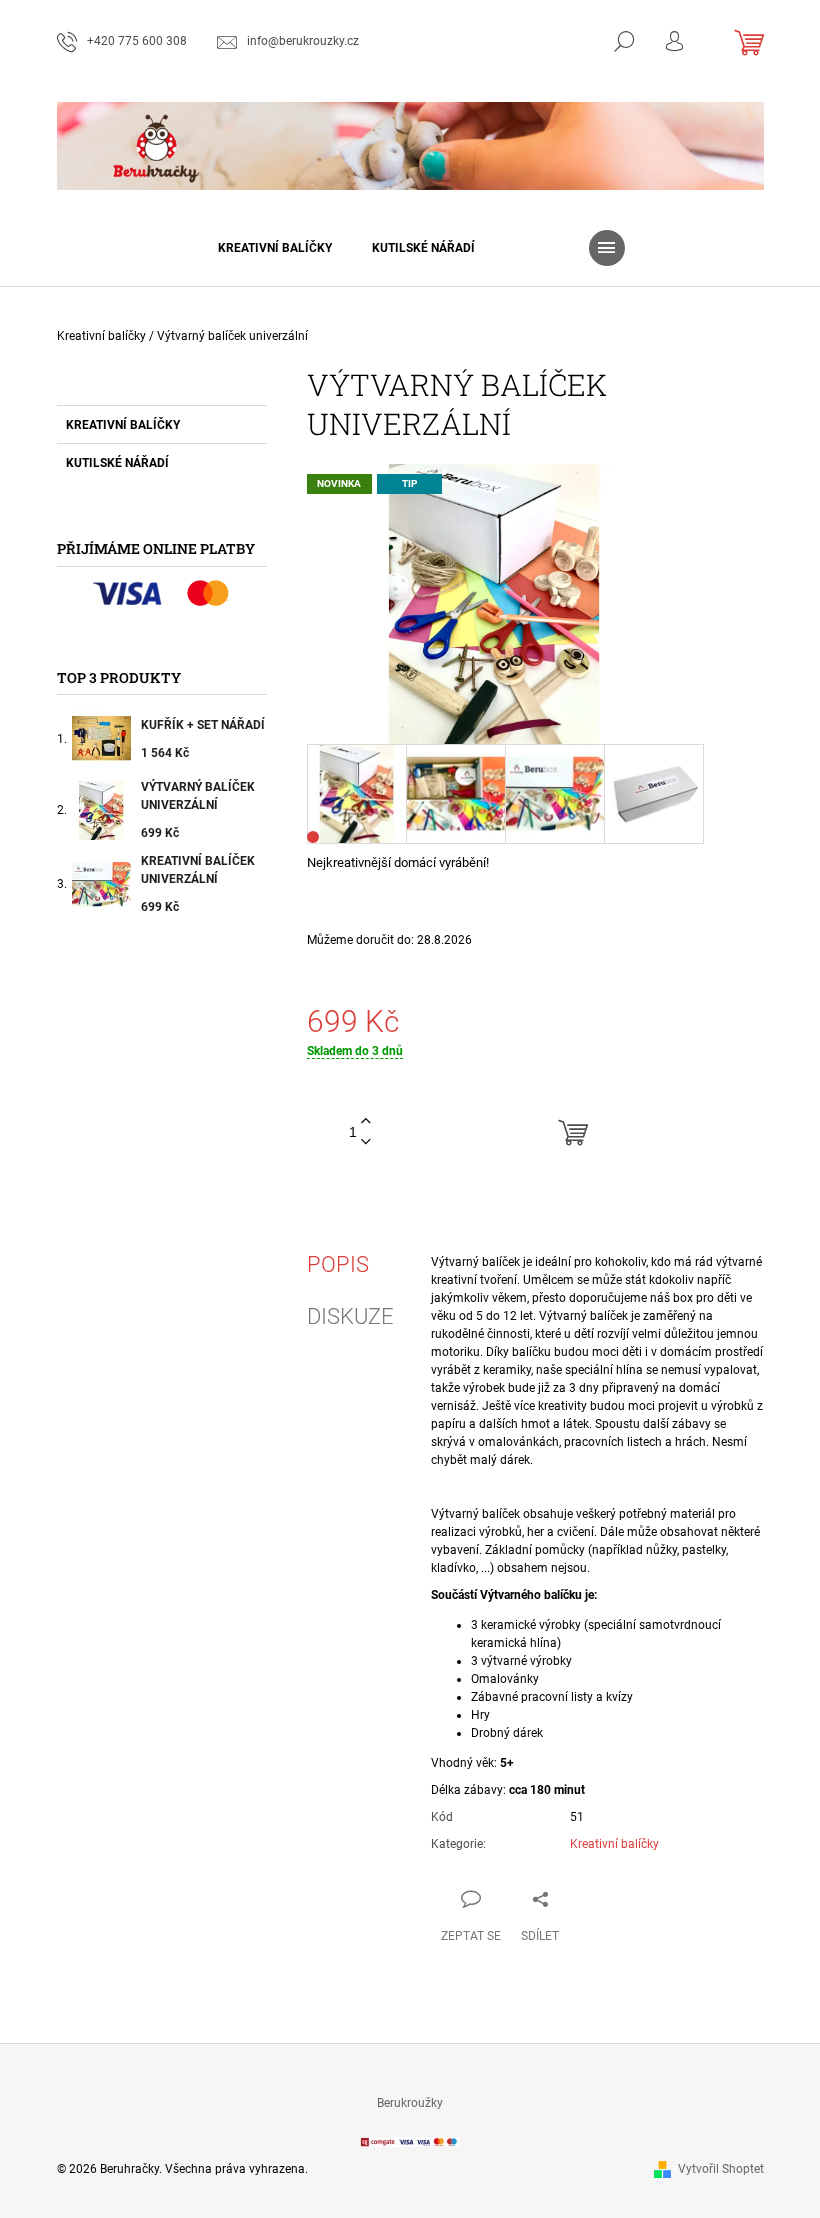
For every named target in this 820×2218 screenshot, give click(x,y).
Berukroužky (410, 2103)
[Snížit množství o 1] (366, 1142)
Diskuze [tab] (350, 1317)
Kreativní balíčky (123, 425)
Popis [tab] (338, 1265)
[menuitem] (275, 248)
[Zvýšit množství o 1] (366, 1121)
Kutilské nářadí (117, 463)
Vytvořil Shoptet (721, 2169)
